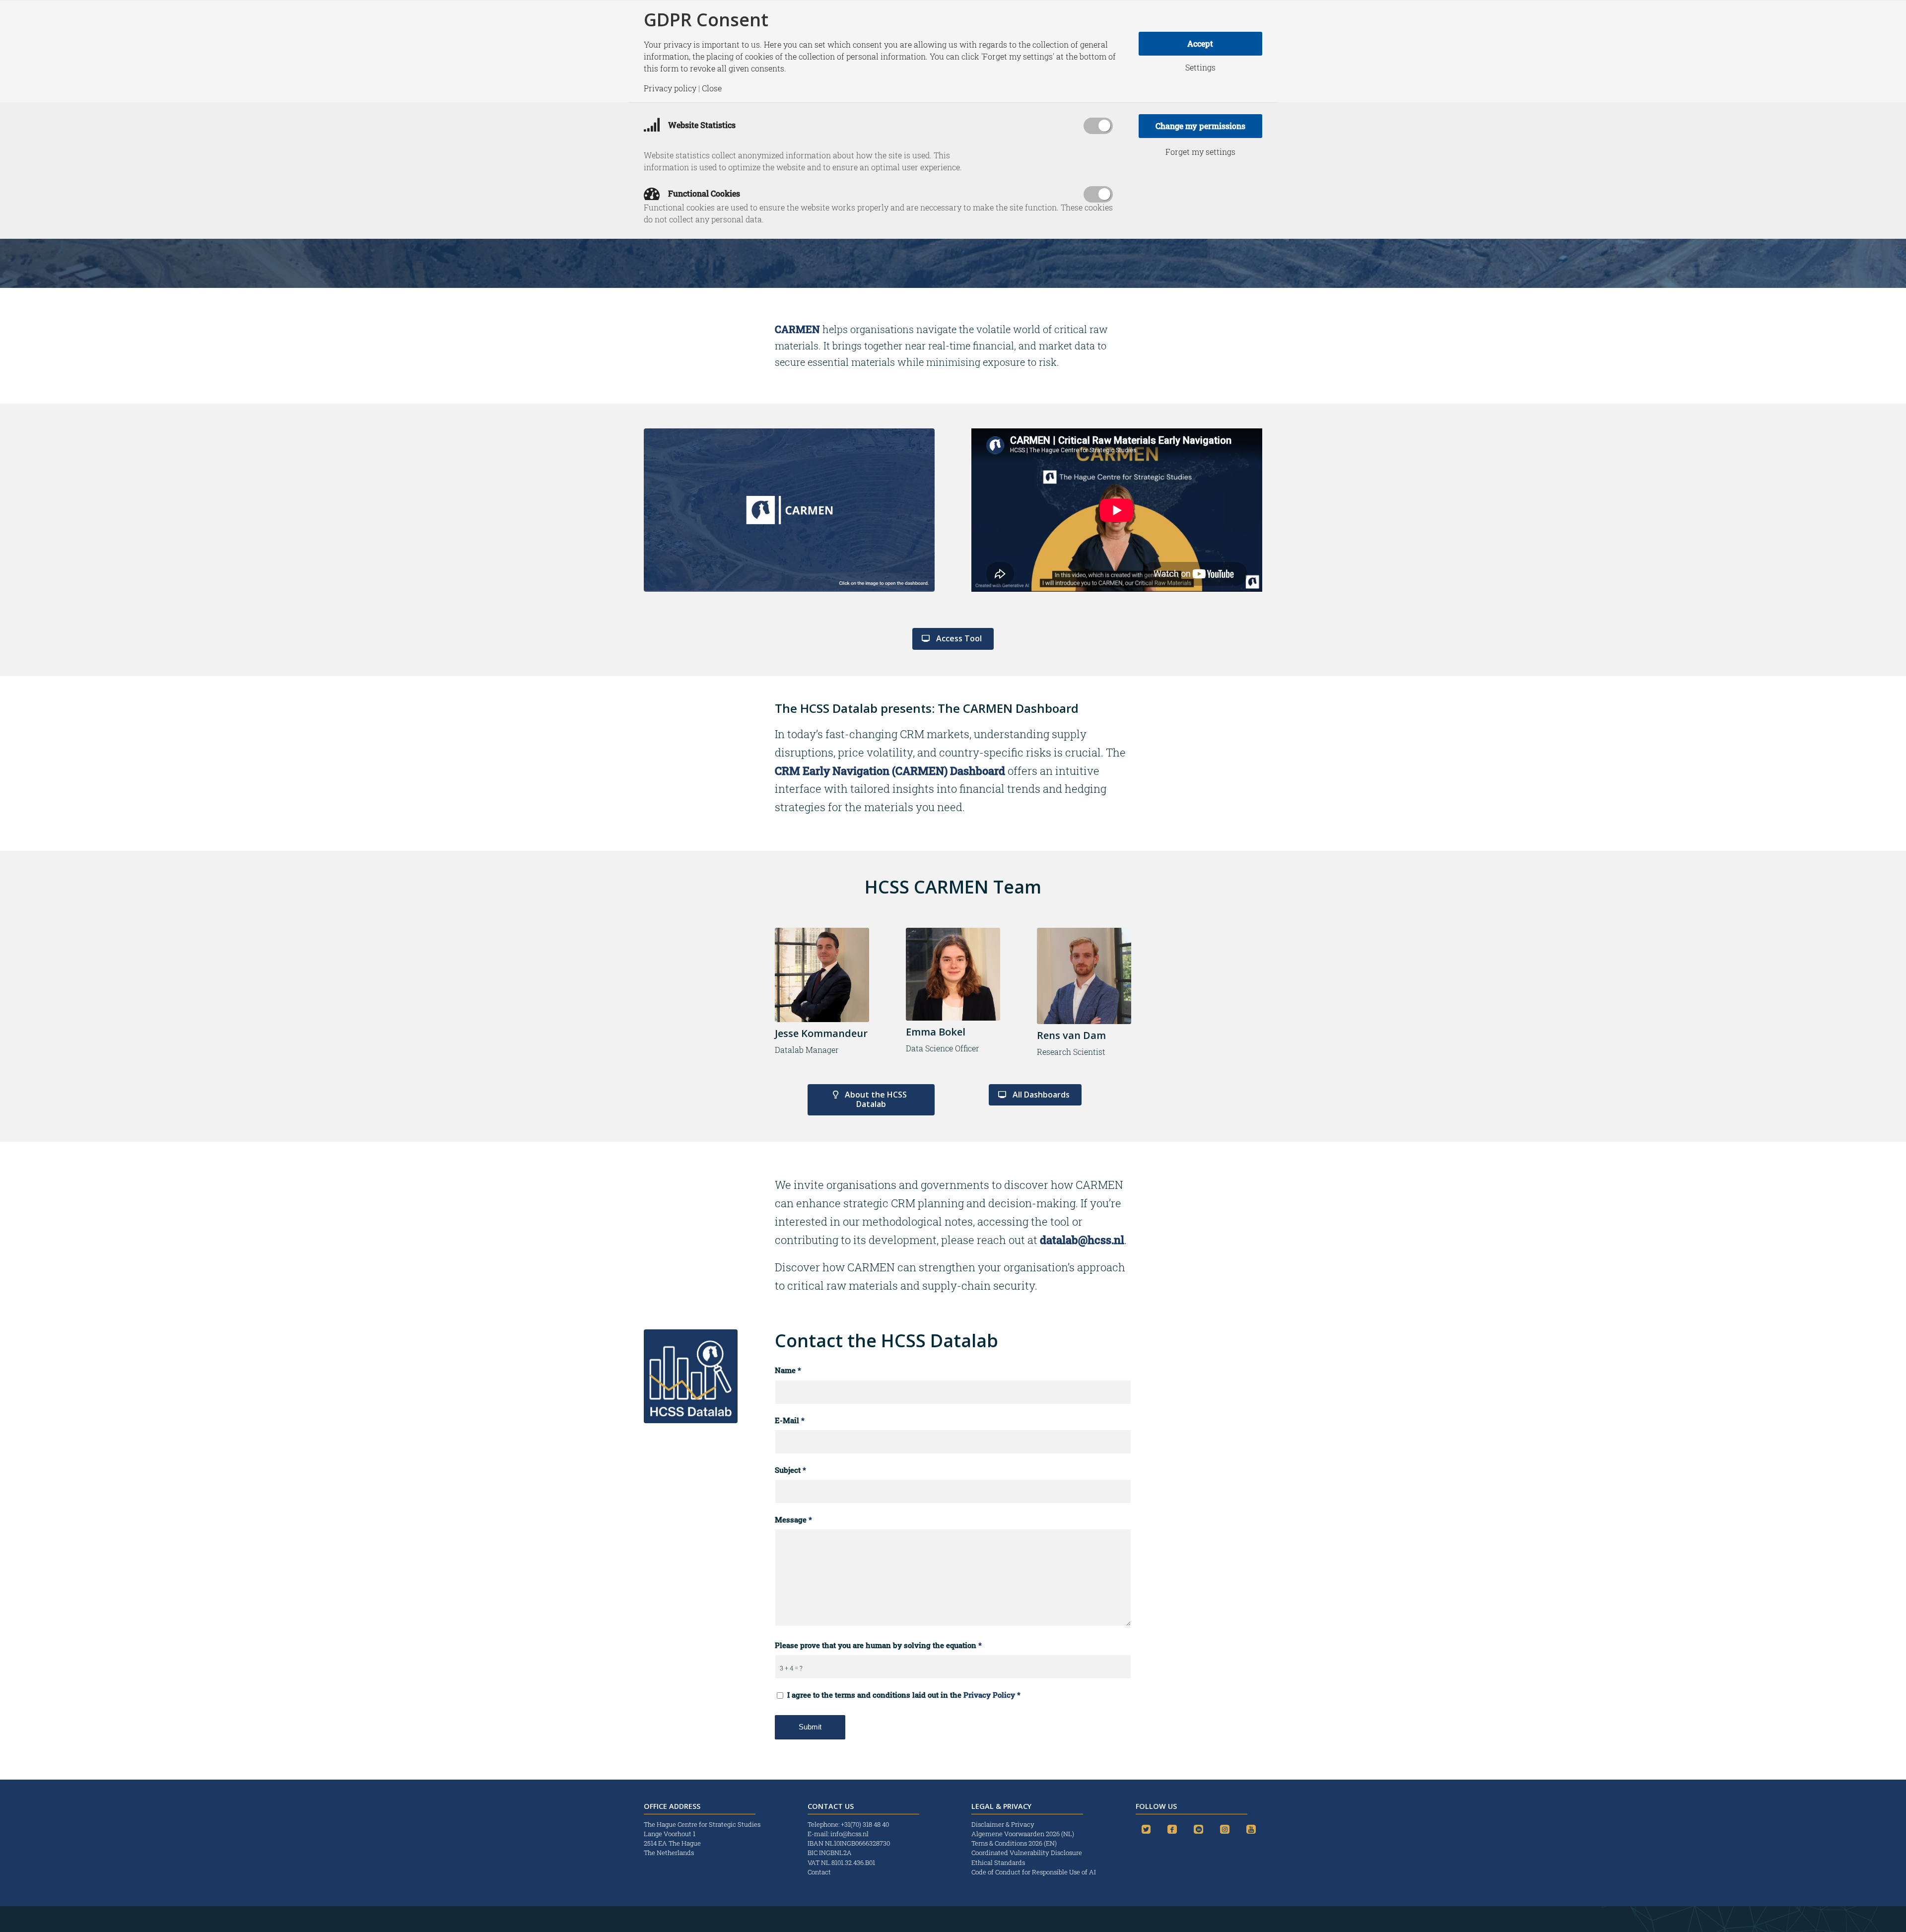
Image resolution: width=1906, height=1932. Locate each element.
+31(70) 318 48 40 (865, 1824)
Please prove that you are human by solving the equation (878, 1645)
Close (712, 88)
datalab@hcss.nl (1082, 1240)
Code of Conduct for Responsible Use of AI (1034, 1872)
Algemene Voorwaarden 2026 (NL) (1023, 1834)
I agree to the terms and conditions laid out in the (904, 1695)
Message (793, 1520)
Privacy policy (670, 88)
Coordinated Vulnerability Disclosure (1027, 1853)
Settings (1200, 68)
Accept (1200, 43)
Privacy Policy (989, 1695)
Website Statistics (701, 125)
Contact (819, 1872)
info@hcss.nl (850, 1834)
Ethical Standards (998, 1863)
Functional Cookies (703, 193)
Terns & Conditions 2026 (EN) (1015, 1843)
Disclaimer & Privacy (1003, 1824)
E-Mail (790, 1420)
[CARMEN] (789, 510)
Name (788, 1370)
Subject (790, 1470)
